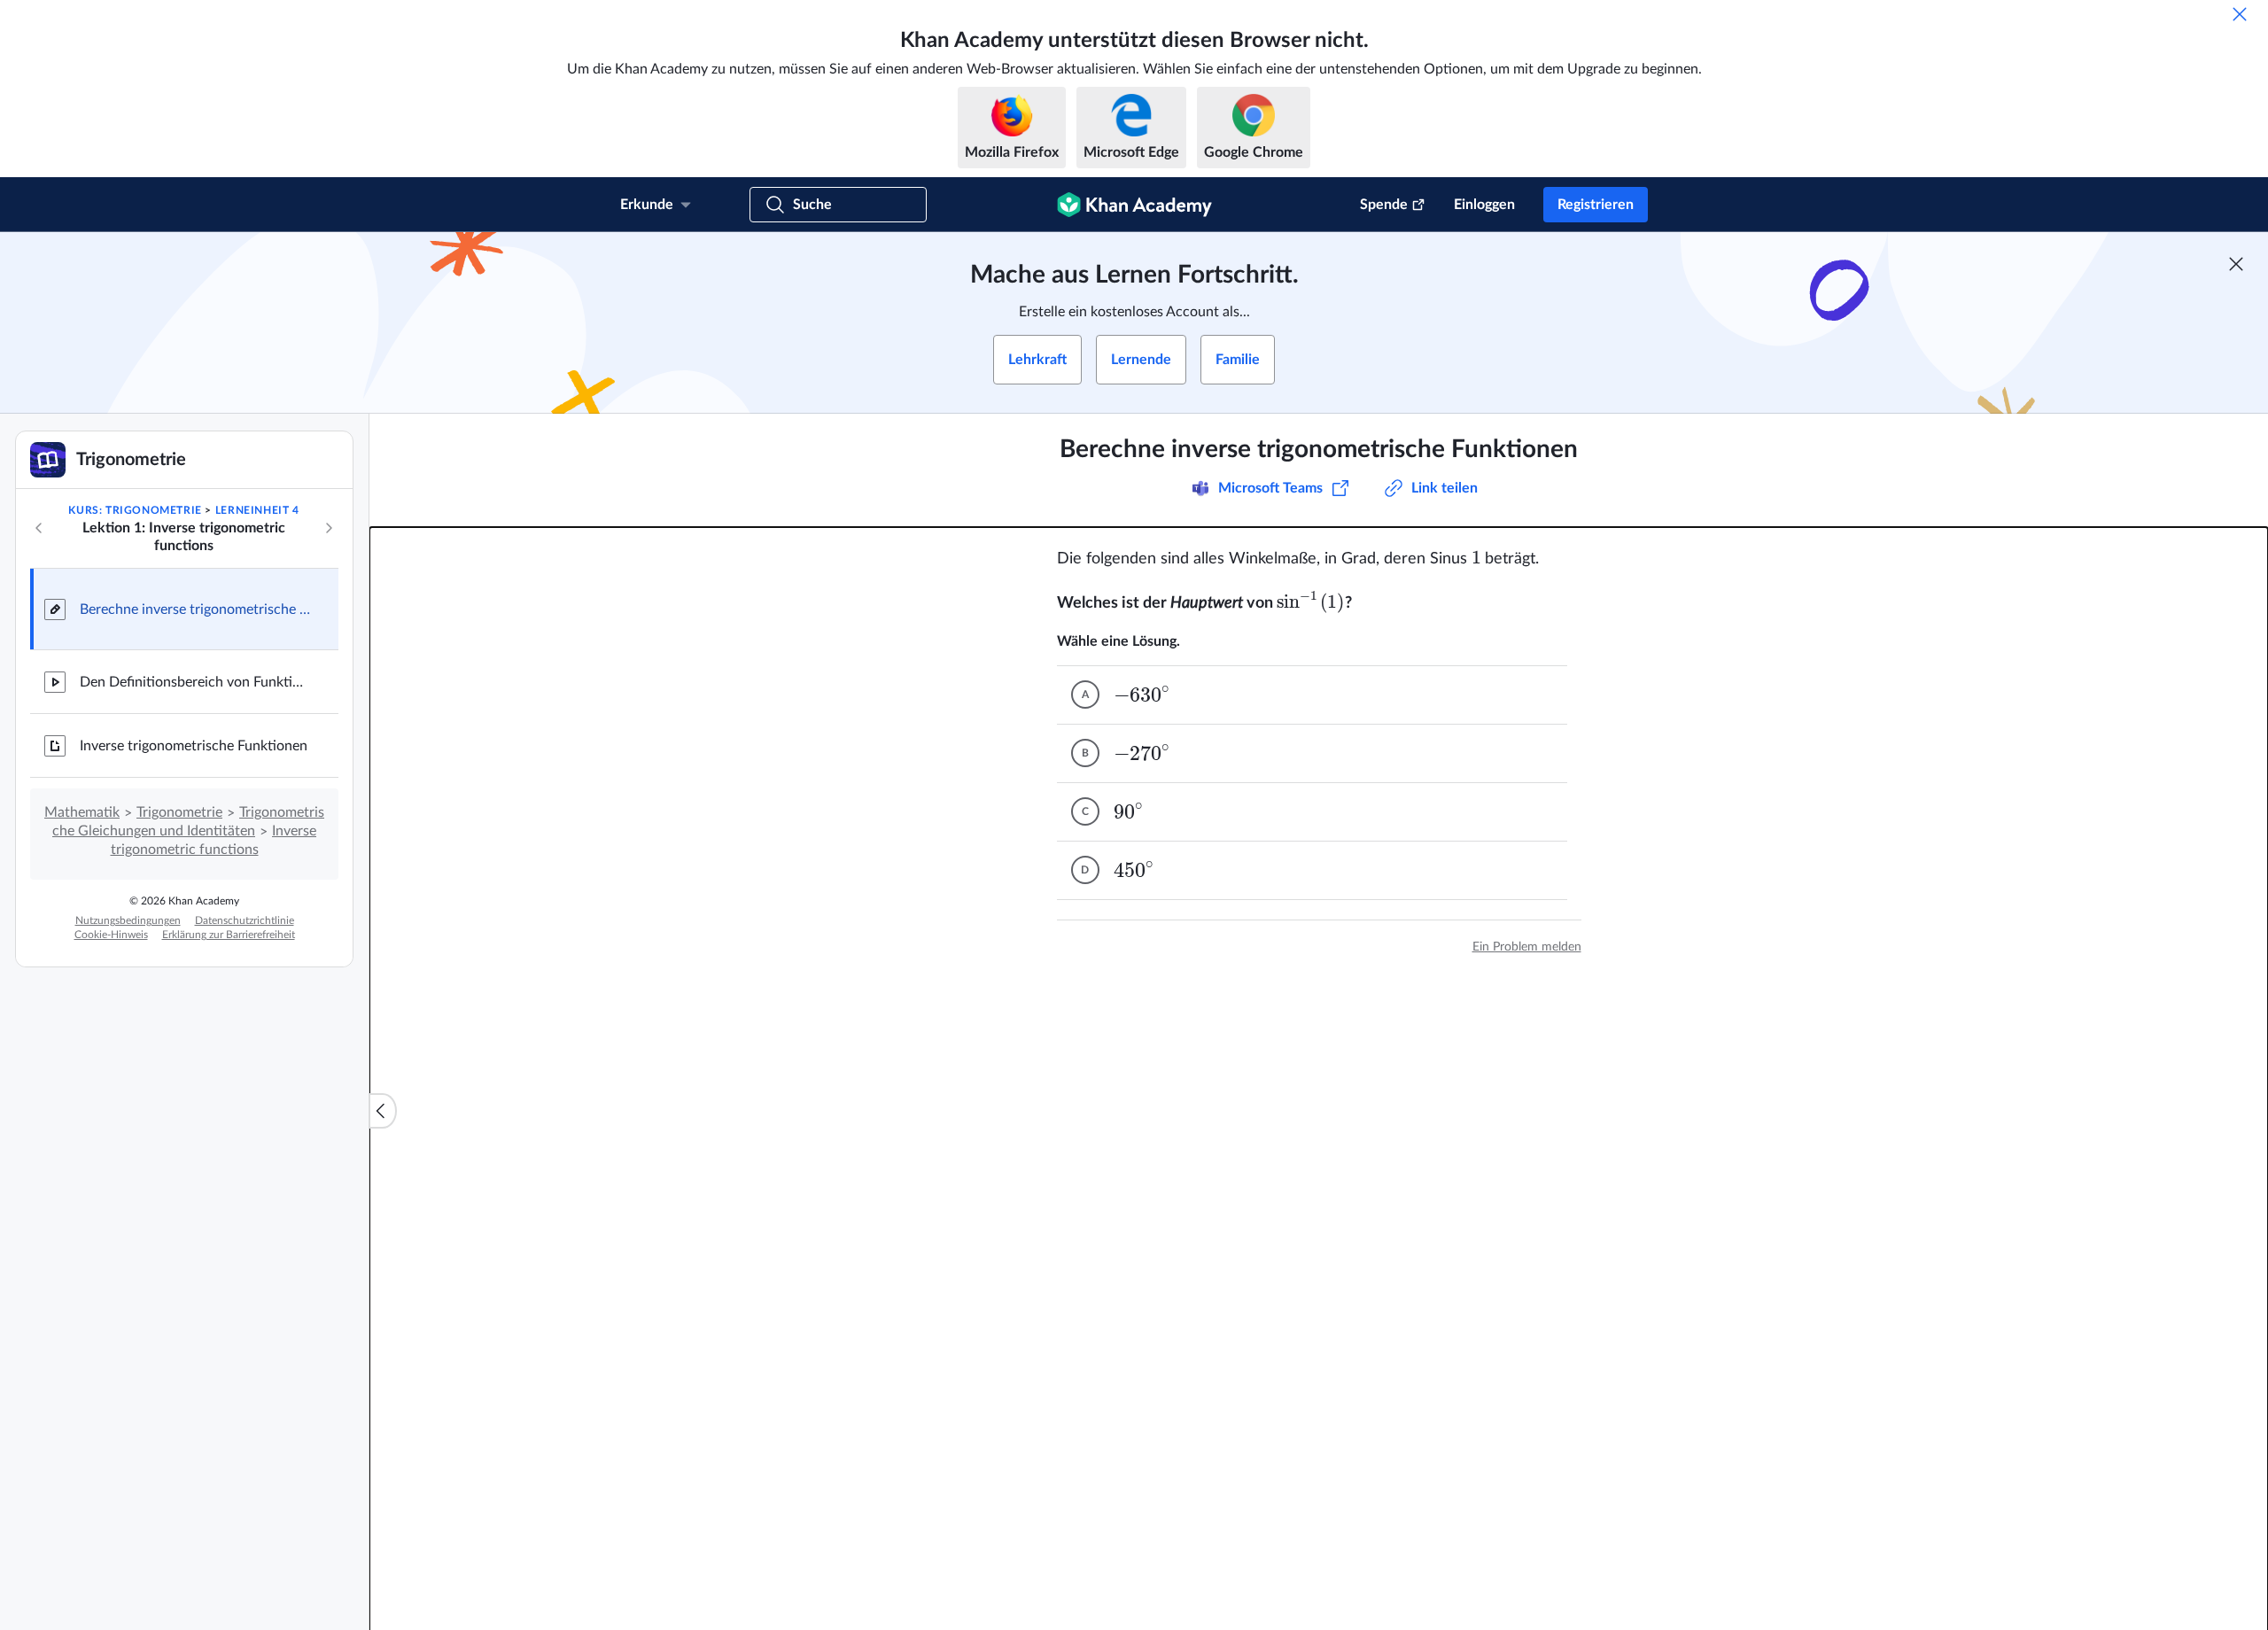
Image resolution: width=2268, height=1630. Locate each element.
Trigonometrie (179, 812)
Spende (1384, 205)
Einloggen (1484, 205)
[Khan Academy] (1134, 205)
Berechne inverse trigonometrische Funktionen (195, 609)
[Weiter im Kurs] (329, 528)
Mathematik (82, 812)
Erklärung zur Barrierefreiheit (229, 935)
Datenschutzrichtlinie (245, 920)
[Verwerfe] (2240, 14)
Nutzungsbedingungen (128, 920)
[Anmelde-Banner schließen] (2236, 264)
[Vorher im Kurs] (39, 528)
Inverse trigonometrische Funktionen (194, 746)
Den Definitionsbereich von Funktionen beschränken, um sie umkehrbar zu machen (195, 682)
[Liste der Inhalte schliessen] (383, 1111)
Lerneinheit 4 (257, 510)
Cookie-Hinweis (111, 935)
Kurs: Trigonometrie (135, 510)
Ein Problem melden (1527, 947)
